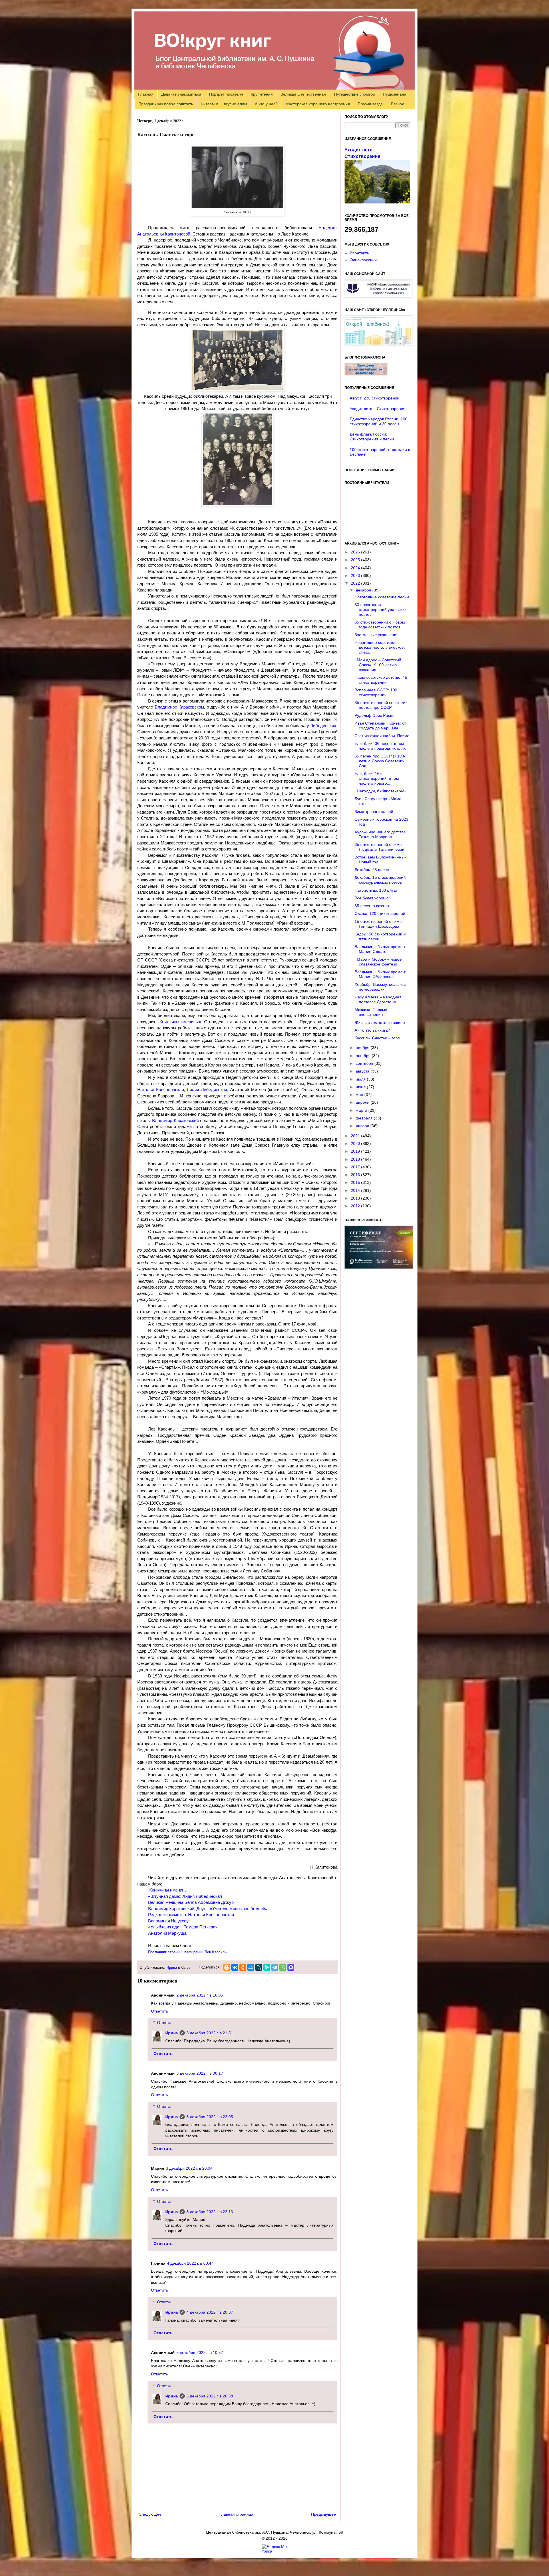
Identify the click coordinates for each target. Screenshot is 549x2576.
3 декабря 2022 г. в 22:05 (210, 2117)
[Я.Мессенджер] (267, 1967)
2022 (356, 583)
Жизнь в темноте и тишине (380, 1022)
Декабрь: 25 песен (372, 870)
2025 (356, 560)
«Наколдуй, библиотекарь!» (380, 791)
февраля (365, 1118)
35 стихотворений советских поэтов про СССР (381, 705)
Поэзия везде (370, 104)
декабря (364, 590)
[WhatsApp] (283, 1967)
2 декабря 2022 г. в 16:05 (200, 1995)
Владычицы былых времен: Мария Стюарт (380, 949)
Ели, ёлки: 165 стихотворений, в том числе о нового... (377, 778)
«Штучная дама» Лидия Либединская (185, 1896)
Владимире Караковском (179, 707)
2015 (356, 1182)
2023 (356, 575)
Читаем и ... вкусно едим (224, 104)
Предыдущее (324, 2514)
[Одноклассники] (243, 1967)
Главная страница (236, 2514)
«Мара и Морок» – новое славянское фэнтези (378, 962)
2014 (356, 1190)
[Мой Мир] (251, 1967)
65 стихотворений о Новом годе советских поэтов (380, 625)
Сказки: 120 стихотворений (380, 913)
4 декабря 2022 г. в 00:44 (190, 2263)
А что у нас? (266, 104)
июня (361, 1087)
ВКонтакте (359, 253)
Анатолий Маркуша (167, 1933)
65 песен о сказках (372, 906)
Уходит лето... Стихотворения (378, 409)
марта (362, 1110)
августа (363, 1071)
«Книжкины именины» (179, 1022)
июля (361, 1079)
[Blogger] (227, 1967)
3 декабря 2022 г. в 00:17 (200, 2073)
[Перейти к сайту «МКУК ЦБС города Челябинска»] (378, 296)
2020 (356, 1143)
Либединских (323, 726)
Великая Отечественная (303, 94)
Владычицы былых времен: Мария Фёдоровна (380, 974)
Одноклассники (364, 260)
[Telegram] (275, 1967)
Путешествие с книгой (355, 94)
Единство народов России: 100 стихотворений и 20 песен (379, 421)
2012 (356, 1206)
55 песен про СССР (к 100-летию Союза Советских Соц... (380, 761)
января (363, 1126)
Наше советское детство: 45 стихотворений (381, 680)
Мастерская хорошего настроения (318, 104)
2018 (356, 1159)
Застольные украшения (377, 635)
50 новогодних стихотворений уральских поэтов (381, 610)
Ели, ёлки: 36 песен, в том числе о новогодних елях (380, 746)
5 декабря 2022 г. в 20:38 (210, 2396)
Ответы (164, 2023)
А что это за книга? (372, 1030)
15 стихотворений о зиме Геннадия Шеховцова (378, 924)
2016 (356, 1175)
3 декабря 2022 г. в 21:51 (210, 2033)
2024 (356, 568)
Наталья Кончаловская (161, 1090)
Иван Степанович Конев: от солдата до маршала (380, 726)
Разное (398, 104)
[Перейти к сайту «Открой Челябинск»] (378, 344)
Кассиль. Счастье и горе (377, 1038)
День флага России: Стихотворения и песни (372, 437)
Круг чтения (262, 94)
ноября (363, 1048)
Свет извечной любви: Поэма (382, 736)
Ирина (172, 1968)
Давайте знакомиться (181, 94)
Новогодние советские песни (382, 597)
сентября (365, 1063)
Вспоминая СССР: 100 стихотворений (376, 692)
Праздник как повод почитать (166, 104)
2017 (356, 1167)
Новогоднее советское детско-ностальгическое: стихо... (380, 647)
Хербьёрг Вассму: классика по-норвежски (380, 987)
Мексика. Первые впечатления (371, 1012)
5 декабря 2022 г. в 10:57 (200, 2353)
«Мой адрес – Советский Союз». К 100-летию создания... (378, 665)
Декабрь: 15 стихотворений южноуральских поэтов (380, 880)
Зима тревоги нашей (374, 812)
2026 (356, 552)
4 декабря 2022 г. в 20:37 (210, 2312)
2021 (356, 1136)
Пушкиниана (395, 94)
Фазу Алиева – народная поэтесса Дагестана (378, 999)
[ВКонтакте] (235, 1967)
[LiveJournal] (259, 1967)
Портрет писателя (226, 94)
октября (364, 1056)
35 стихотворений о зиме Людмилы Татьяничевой (379, 847)
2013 (356, 1198)
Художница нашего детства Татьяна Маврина (380, 834)
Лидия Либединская (207, 1090)
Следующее (150, 2514)
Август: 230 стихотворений (375, 398)
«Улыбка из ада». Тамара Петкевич (183, 1927)
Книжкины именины (168, 1890)
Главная (146, 94)
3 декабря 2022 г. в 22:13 (210, 2212)
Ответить (159, 2011)
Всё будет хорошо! (372, 898)
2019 (356, 1151)
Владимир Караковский (175, 1120)
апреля (363, 1102)
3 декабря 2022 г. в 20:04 (189, 2168)
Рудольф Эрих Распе (375, 715)
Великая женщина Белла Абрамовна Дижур (191, 1902)
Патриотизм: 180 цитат (376, 890)
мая (360, 1095)
